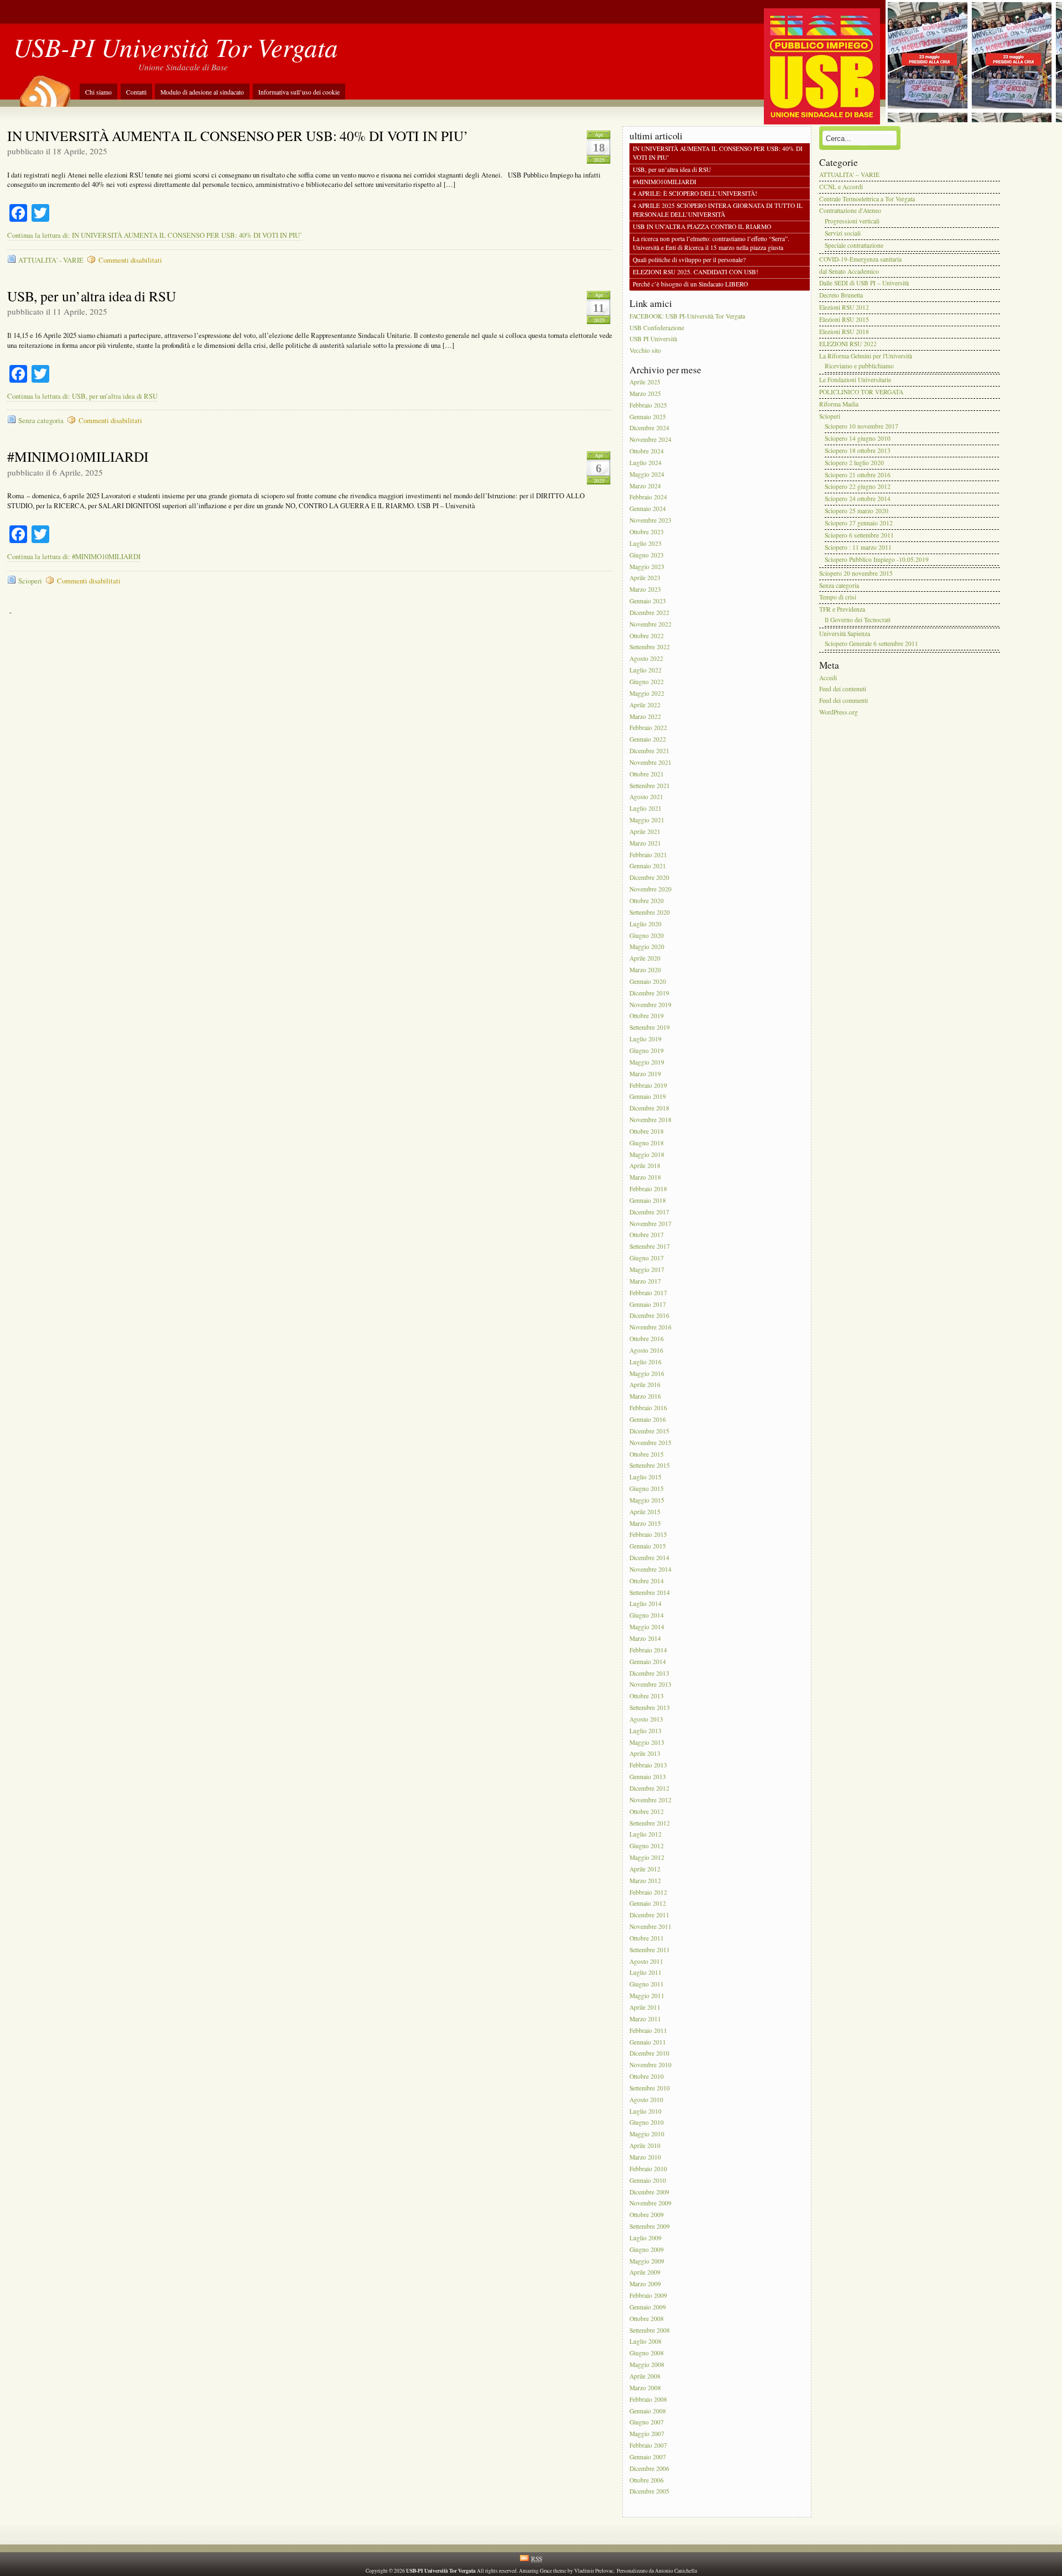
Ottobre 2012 (647, 1811)
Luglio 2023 (645, 543)
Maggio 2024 (647, 474)
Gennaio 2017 (648, 1304)
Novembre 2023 (650, 520)
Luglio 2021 (645, 809)
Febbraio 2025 (648, 405)
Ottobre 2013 (647, 1696)
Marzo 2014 (645, 1638)
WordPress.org (839, 712)
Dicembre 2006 (649, 2468)
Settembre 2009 (650, 2226)
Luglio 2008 (645, 2342)
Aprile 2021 (645, 831)
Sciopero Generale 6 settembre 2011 (871, 644)
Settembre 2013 (650, 1707)
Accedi (828, 678)
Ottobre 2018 (647, 1131)
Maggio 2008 (647, 2364)
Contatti (136, 92)
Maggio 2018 (647, 1154)
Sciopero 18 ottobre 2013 (858, 450)
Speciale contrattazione (854, 245)
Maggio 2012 (647, 1857)
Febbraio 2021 (648, 855)
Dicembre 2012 (649, 1788)
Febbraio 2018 (648, 1189)
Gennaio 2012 (648, 1904)
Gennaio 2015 (648, 1547)
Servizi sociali (843, 233)
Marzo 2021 (645, 843)
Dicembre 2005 (649, 2492)
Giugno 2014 (647, 1616)
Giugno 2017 (647, 1258)
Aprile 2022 (645, 705)
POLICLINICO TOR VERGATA (861, 392)
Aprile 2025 (645, 382)
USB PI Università (653, 339)
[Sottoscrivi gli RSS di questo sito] (44, 87)
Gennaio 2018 (648, 1200)
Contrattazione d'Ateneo (850, 211)
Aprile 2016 (645, 1385)
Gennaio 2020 (648, 981)
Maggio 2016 (647, 1373)
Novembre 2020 (650, 889)
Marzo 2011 (645, 2019)
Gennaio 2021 (648, 866)
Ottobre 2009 (647, 2215)
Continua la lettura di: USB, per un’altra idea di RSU (82, 396)
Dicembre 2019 (649, 993)
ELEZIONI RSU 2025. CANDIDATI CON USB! (696, 272)
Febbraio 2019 (648, 1085)
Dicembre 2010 (649, 2054)
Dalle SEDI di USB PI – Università (864, 283)
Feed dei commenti (844, 701)
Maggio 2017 (647, 1269)
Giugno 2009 (647, 2249)
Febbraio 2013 (648, 1766)
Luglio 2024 (645, 463)
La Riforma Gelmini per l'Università (866, 356)
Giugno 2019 (647, 1050)
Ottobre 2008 (647, 2319)
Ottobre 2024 (647, 451)
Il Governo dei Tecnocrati (858, 620)
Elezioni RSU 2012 (844, 307)
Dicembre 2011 (649, 1915)
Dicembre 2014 (649, 1558)
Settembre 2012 (650, 1823)
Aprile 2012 (645, 1869)
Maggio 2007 (647, 2434)
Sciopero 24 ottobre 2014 (858, 499)
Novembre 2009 (650, 2204)
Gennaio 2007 (648, 2457)
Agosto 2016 (646, 1350)
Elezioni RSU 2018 (844, 332)
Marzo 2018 (645, 1178)
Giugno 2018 (647, 1143)
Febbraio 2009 (648, 2295)
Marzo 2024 (645, 486)
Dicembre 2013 (649, 1673)
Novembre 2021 (650, 762)
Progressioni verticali (852, 221)
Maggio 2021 (647, 820)
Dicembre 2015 (649, 1431)
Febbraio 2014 (648, 1650)
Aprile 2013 (645, 1754)
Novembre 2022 (650, 624)
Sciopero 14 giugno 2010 (858, 438)
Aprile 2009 (645, 2273)
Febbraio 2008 (648, 2399)
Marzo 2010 (645, 2157)
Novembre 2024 (650, 440)
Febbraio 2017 (648, 1293)
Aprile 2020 (645, 959)
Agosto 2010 (646, 2100)
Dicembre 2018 (649, 1109)
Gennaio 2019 (648, 1097)
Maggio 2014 (647, 1627)
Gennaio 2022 (648, 740)
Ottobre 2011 (647, 1938)
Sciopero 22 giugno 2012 (858, 487)
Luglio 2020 (645, 924)
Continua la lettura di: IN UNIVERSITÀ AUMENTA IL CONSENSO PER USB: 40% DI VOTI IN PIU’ (155, 235)
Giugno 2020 (647, 935)
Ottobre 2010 (647, 2076)
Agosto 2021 (646, 797)
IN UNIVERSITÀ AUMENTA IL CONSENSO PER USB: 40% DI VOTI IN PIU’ (238, 135)
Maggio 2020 (647, 947)
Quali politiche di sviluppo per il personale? (689, 260)
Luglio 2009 (645, 2238)
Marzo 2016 (645, 1397)
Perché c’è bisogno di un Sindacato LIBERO (690, 284)
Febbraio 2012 (648, 1892)
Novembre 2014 (650, 1569)
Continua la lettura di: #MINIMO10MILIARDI (74, 557)
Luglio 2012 (645, 1835)
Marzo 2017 (645, 1281)
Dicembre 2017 (649, 1212)
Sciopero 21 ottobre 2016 (858, 475)
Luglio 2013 (645, 1731)
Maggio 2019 (647, 1062)
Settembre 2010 (650, 2088)
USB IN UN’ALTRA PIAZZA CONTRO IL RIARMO (702, 227)
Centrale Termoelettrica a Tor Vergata (867, 199)
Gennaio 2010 (648, 2180)
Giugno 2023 (647, 555)
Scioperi (30, 581)
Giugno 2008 (647, 2353)
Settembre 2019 (650, 1028)
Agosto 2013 (646, 1719)
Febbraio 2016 (648, 1408)
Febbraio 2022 (648, 728)
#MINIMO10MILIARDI (78, 456)
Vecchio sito (645, 351)
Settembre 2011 (650, 1950)
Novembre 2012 (650, 1800)
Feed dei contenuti (843, 689)
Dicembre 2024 (649, 428)
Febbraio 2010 (648, 2169)
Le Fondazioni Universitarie (855, 380)
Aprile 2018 (645, 1166)
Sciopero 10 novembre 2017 (861, 427)
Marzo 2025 (645, 393)
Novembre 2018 (650, 1120)
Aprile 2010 (645, 2145)
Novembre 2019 (650, 1005)
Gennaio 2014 (648, 1662)
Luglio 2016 (645, 1362)
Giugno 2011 (647, 1985)
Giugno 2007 (647, 2423)
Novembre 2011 (650, 1926)
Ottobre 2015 (647, 1454)
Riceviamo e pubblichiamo (859, 366)
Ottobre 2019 (647, 1016)
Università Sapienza (845, 633)
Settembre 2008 (650, 2330)
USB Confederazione (657, 328)
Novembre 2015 (650, 1443)
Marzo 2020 (645, 970)
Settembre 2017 (650, 1247)
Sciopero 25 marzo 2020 (857, 511)
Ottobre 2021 (647, 774)
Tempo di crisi (838, 598)
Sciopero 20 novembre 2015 (856, 573)
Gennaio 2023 (648, 601)
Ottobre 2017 (647, 1235)
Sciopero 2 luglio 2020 (854, 463)
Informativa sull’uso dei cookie (299, 92)
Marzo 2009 (645, 2284)
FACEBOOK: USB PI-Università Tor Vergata (687, 316)
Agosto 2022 (646, 659)
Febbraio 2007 (648, 2445)
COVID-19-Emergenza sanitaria (860, 259)
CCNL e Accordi (841, 187)
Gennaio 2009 (648, 2307)
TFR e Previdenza (842, 610)
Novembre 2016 (650, 1328)
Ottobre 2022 (647, 636)
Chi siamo (98, 92)
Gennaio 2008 (648, 2411)
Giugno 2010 (647, 2123)
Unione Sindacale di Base (183, 67)
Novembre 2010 (650, 2065)
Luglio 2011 (645, 1973)
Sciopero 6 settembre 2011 (859, 535)
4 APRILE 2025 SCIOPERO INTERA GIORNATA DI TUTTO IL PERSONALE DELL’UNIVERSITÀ (718, 210)
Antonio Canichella (676, 2571)
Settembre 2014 (650, 1592)
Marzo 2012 (645, 1881)
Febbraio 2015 (648, 1535)
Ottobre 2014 (647, 1581)
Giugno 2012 (647, 1846)
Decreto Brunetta (841, 296)
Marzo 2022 (645, 716)
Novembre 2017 (650, 1224)
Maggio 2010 (647, 2134)
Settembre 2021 (650, 786)
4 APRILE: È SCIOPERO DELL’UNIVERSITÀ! (695, 194)
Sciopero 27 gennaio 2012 (859, 523)
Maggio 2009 (647, 2261)
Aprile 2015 (645, 1512)
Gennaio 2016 (648, 1419)
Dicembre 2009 (649, 2192)
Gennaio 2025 (648, 417)
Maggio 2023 (647, 567)
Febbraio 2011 (648, 2030)
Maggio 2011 (647, 1996)
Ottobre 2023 (647, 532)
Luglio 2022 (645, 670)
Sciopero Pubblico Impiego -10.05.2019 (877, 559)
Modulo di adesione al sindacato (202, 92)
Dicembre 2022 (649, 612)
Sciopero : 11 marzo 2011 (858, 547)
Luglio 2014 (645, 1604)
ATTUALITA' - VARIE (51, 260)
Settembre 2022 (650, 647)
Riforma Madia (839, 404)
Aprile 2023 (645, 578)
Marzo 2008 (645, 2388)
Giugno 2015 (647, 1488)
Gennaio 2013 (648, 1777)
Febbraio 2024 (648, 497)
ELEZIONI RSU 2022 (848, 344)
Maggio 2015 (647, 1500)
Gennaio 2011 (648, 2042)
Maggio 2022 (647, 693)
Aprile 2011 (645, 2007)
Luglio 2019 (645, 1039)
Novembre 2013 (650, 1685)
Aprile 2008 (645, 2376)
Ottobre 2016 (647, 1339)
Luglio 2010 (645, 2111)
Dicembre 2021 (649, 751)
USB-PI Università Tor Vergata (176, 47)
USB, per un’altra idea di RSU (92, 296)
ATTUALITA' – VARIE (849, 174)
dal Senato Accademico (849, 271)
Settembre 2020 (650, 912)
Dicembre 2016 (649, 1316)
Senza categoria (41, 421)
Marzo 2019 (645, 1074)
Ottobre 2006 (647, 2480)
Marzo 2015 (645, 1523)
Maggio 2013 (647, 1742)
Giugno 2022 (647, 682)
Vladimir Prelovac (594, 2571)
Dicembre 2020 (649, 878)
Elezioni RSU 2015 (844, 319)
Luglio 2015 (645, 1477)
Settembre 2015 (650, 1466)
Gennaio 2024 (648, 509)
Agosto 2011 (646, 1961)
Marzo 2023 (645, 590)
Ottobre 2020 (647, 901)
